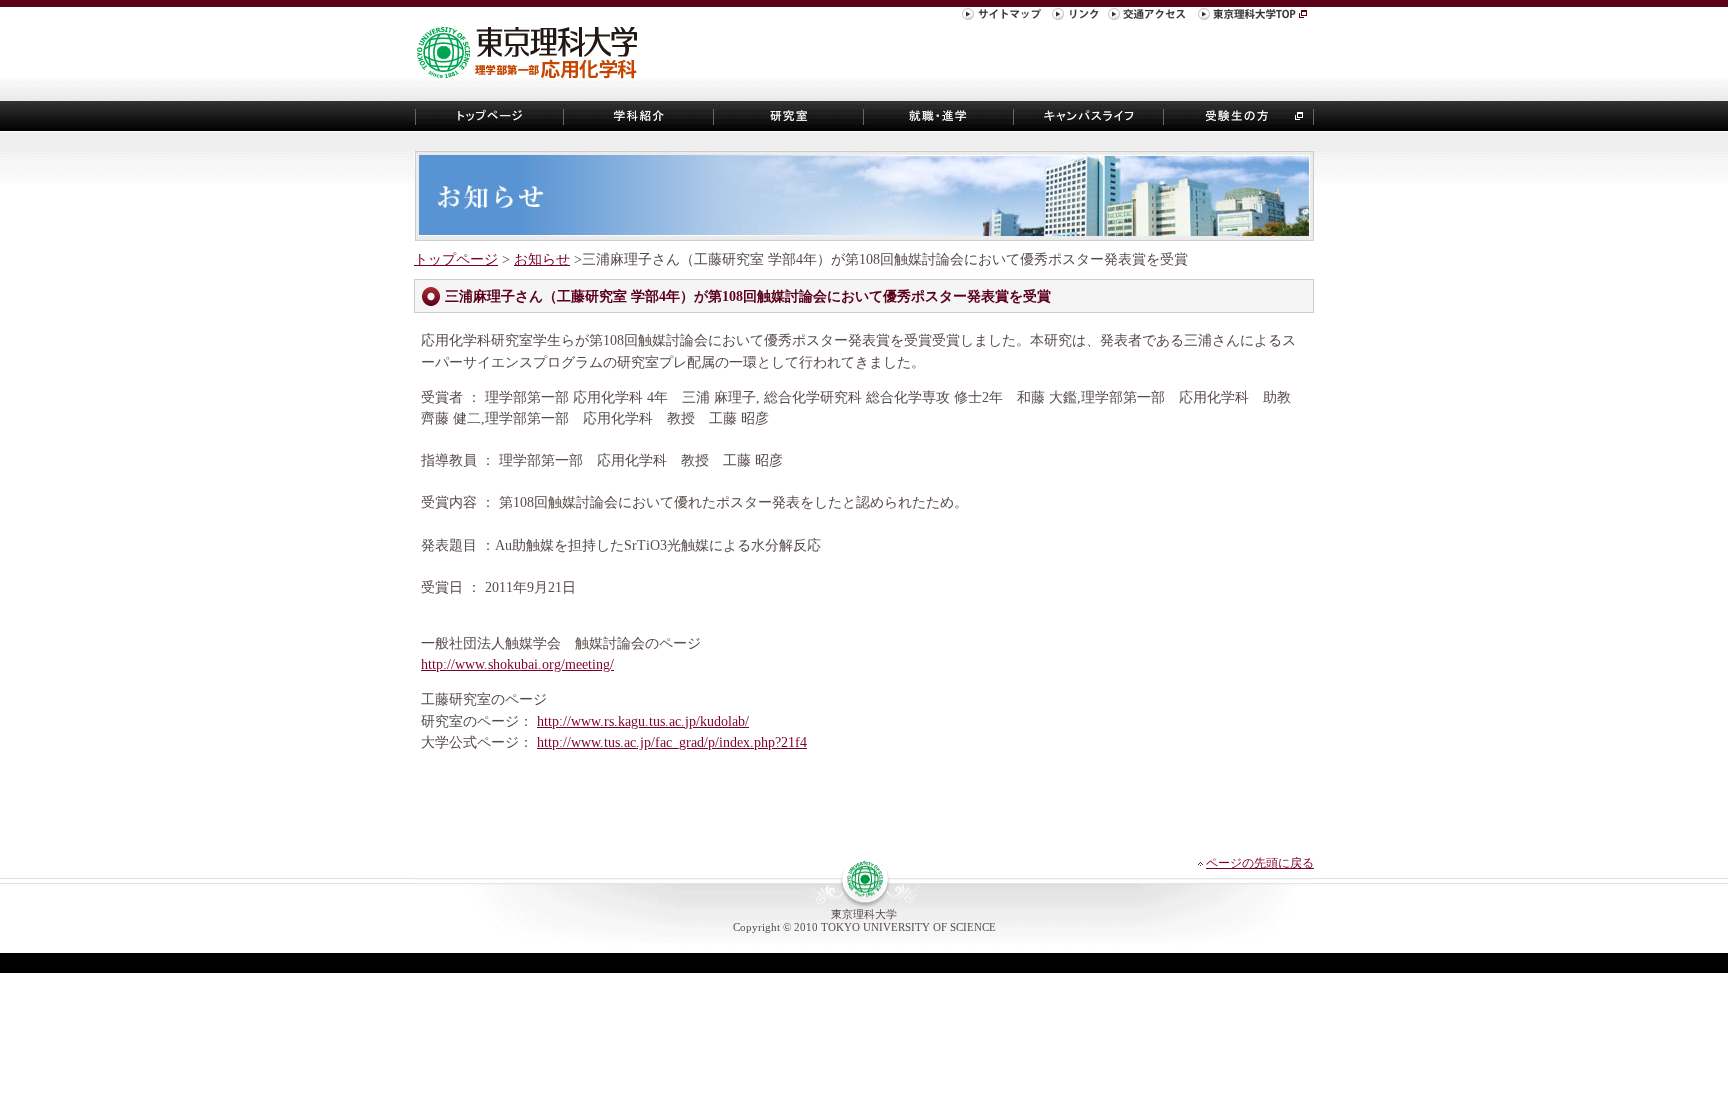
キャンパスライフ (1089, 116)
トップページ (489, 116)
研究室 (789, 116)
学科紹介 (639, 116)
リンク (1077, 16)
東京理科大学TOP (1254, 16)
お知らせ (542, 259)
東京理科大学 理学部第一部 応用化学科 (535, 54)
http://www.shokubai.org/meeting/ (517, 664)
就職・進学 (939, 116)
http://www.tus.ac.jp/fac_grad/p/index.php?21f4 (672, 742)
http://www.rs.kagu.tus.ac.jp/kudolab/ (643, 721)
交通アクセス (1150, 16)
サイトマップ (1004, 16)
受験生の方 (1239, 116)
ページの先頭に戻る (1260, 863)
